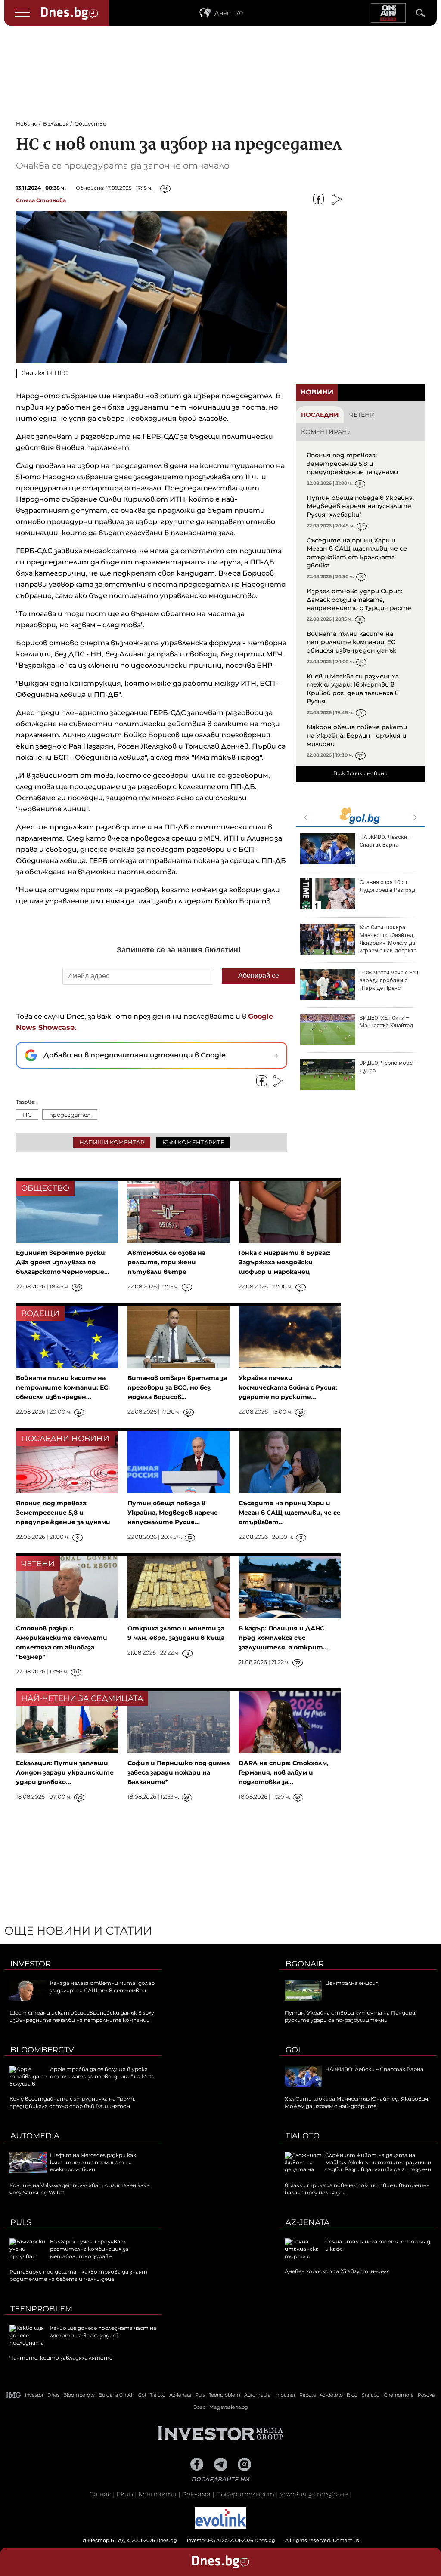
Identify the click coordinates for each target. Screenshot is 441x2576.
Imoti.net (285, 2395)
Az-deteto (331, 2395)
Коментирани (327, 432)
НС (27, 1115)
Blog (352, 2395)
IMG (14, 2395)
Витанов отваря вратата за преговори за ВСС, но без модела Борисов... (177, 1387)
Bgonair (305, 1964)
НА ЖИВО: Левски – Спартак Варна (386, 841)
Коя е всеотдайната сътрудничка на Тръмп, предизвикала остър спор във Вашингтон (72, 2102)
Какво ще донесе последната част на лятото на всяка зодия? (103, 2332)
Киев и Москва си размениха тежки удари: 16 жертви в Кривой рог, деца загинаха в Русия (353, 689)
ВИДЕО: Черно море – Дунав (389, 1067)
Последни (320, 415)
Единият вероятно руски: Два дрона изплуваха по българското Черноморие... (63, 1262)
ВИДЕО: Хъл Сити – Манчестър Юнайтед (386, 1021)
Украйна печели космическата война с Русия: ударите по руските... (288, 1387)
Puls (21, 2222)
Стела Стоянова (41, 200)
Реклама (196, 2494)
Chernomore (399, 2395)
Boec (199, 2407)
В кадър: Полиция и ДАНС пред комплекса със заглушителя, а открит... (283, 1638)
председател (70, 1115)
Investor (31, 1964)
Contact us (346, 2540)
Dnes (53, 2395)
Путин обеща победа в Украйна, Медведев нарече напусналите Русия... (173, 1513)
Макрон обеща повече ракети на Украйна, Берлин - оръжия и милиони (357, 735)
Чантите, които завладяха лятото (61, 2358)
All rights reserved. (208, 2540)
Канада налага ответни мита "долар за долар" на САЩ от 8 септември (102, 1987)
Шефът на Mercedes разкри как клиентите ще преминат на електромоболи (93, 2162)
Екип (125, 2494)
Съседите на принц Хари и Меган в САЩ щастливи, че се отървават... (290, 1513)
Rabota (307, 2395)
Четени (362, 415)
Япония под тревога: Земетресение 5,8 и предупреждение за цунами (352, 464)
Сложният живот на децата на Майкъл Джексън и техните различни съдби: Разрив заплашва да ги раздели (378, 2162)
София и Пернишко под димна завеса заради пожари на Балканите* (179, 1772)
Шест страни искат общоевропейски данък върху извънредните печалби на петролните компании (82, 2016)
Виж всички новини (360, 773)
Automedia (35, 2136)
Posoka (426, 2395)
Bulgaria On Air (116, 2395)
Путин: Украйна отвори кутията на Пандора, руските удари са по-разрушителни (351, 2016)
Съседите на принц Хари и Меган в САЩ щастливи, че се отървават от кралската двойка (357, 553)
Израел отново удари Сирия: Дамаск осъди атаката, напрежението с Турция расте (359, 599)
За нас (101, 2494)
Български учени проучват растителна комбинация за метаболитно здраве (89, 2249)
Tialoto (303, 2136)
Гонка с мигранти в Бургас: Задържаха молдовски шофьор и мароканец (285, 1262)
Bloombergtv (42, 2050)
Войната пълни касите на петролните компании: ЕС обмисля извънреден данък (351, 642)
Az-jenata (307, 2222)
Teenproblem (41, 2309)
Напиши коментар (112, 1142)
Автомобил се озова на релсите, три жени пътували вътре (166, 1262)
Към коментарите (193, 1142)
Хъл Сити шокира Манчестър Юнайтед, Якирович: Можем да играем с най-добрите (388, 939)
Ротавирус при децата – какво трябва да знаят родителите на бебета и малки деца (78, 2275)
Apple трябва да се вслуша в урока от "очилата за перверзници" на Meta (102, 2073)
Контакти (157, 2494)
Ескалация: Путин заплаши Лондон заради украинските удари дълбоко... (65, 1772)
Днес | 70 (229, 13)
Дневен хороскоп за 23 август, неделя (337, 2271)
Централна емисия (352, 1983)
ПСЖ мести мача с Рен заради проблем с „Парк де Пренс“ (389, 980)
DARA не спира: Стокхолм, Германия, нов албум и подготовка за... (284, 1772)
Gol (294, 2050)
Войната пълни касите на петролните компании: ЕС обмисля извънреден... (62, 1387)
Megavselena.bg (229, 2407)
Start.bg (371, 2395)
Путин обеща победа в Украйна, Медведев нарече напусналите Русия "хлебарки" (360, 506)
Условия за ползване (314, 2494)
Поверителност (245, 2494)
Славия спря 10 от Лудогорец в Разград (387, 886)
